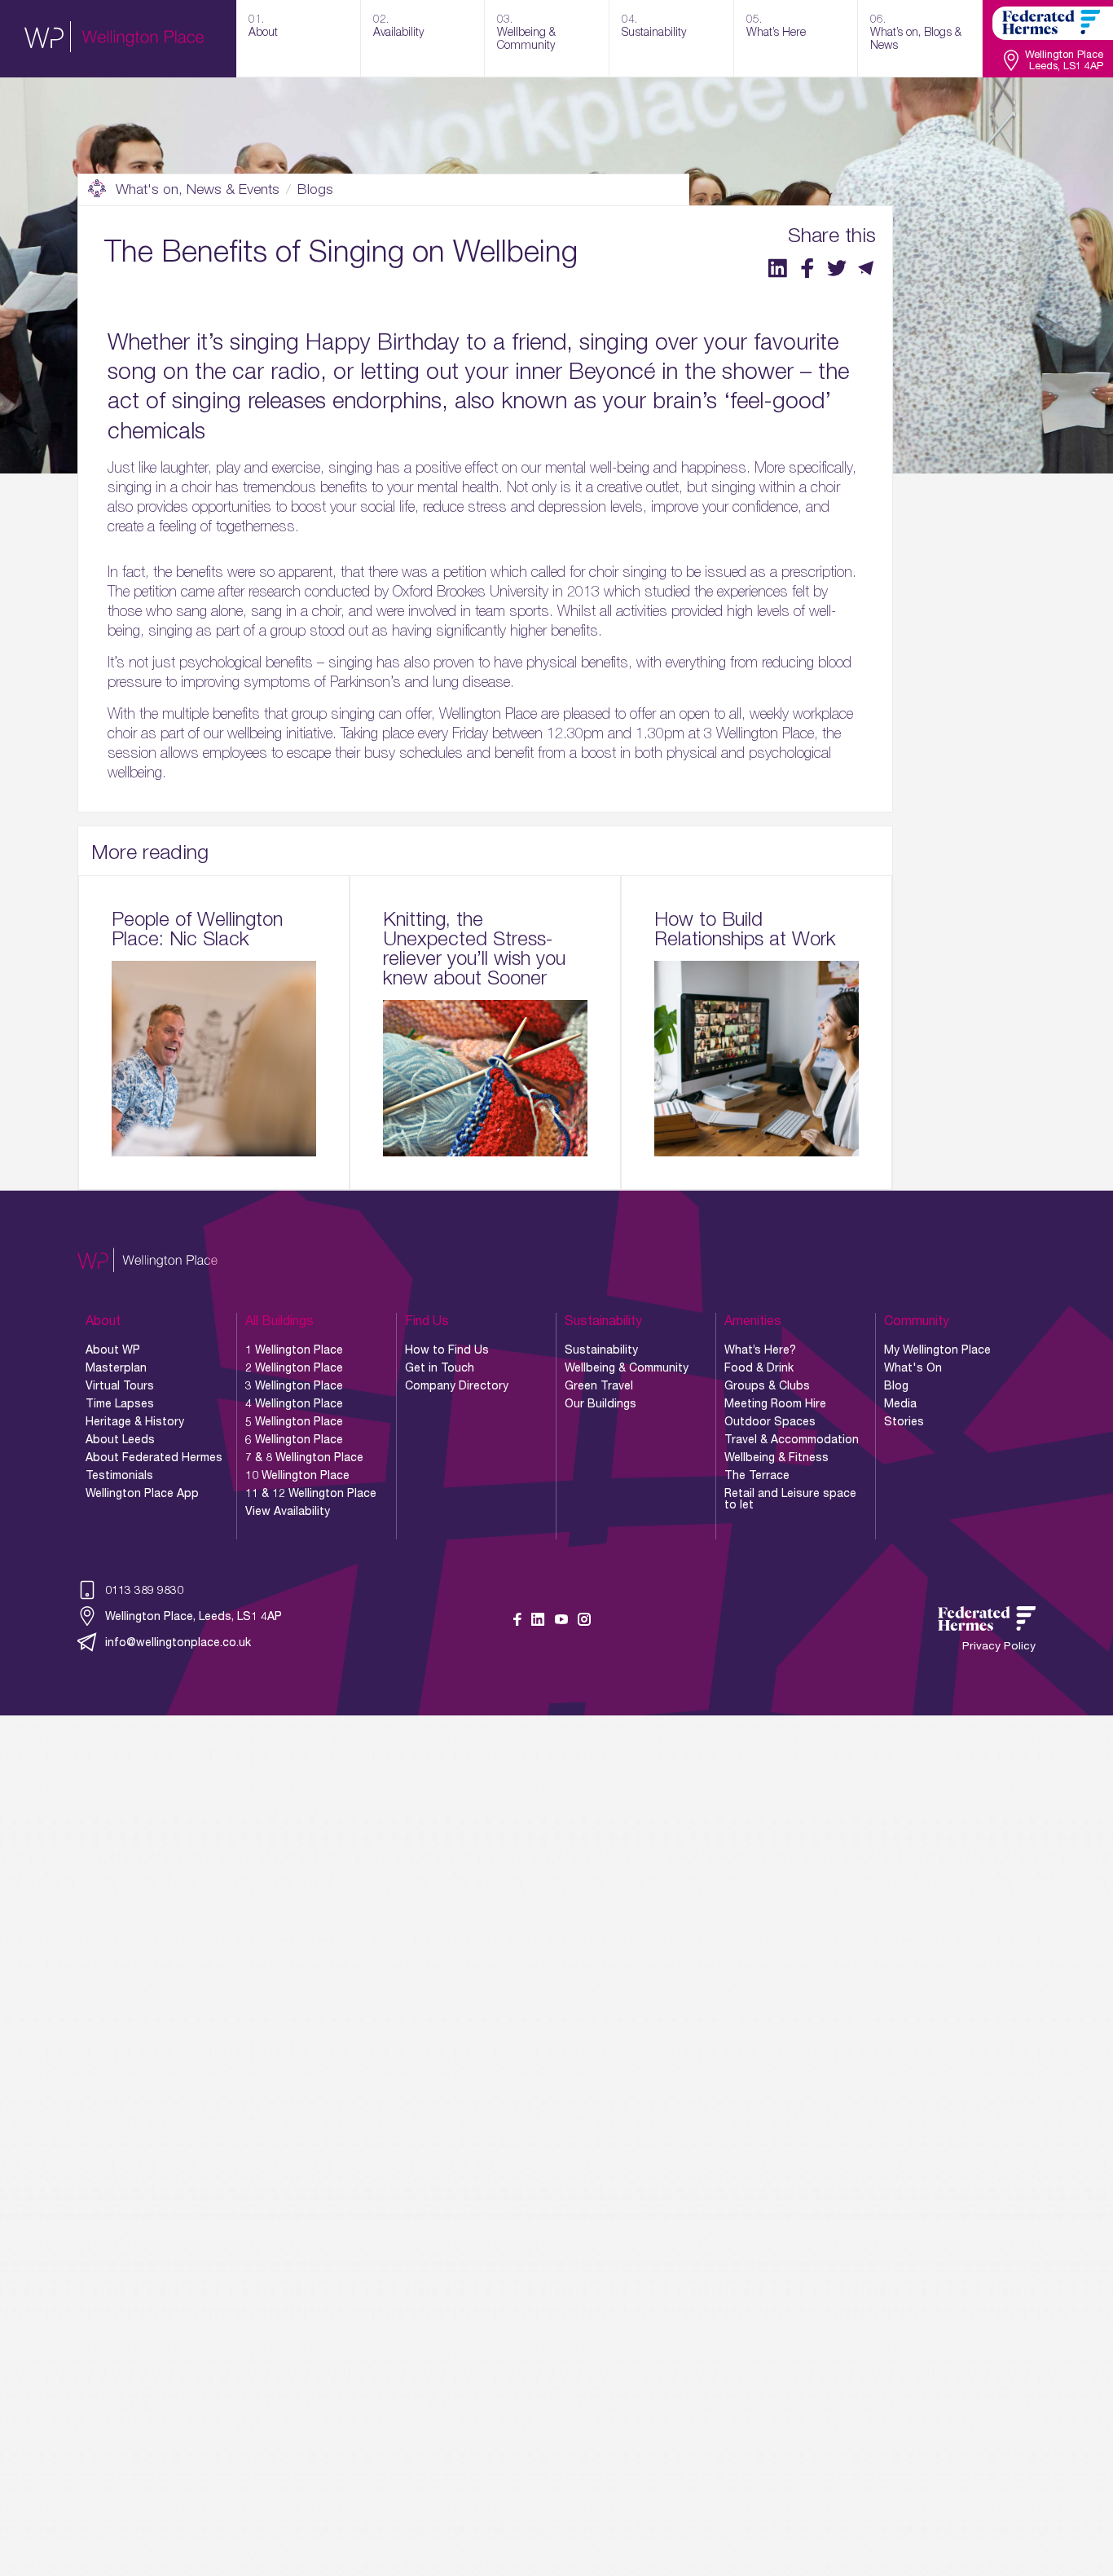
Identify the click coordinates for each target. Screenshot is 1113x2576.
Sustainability (601, 1350)
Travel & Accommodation (792, 1439)
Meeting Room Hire (775, 1403)
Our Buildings (600, 1403)
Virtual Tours (120, 1385)
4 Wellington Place (294, 1403)
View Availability (288, 1511)
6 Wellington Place (294, 1439)
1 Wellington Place (294, 1350)
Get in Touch (440, 1367)
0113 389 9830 (144, 1590)
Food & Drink (759, 1367)
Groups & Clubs (767, 1385)
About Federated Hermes (154, 1457)
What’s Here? (760, 1350)
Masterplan (116, 1367)
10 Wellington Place (297, 1475)
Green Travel (599, 1385)
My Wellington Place (937, 1350)
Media (900, 1403)
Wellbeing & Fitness (776, 1457)
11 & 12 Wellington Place (311, 1493)
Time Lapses (120, 1403)
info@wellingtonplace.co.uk (178, 1642)
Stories (904, 1421)
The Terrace (757, 1475)
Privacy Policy (999, 1646)
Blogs (315, 189)
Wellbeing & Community (627, 1367)
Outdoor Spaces (770, 1421)
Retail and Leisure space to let (790, 1499)
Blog (896, 1385)
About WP (113, 1350)
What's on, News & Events (198, 189)
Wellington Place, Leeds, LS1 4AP (194, 1616)
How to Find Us (447, 1350)
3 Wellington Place (294, 1385)
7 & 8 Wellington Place (304, 1457)
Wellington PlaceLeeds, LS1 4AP (1064, 61)
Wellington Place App (142, 1493)
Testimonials (119, 1475)
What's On (913, 1367)
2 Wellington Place (294, 1367)
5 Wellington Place (294, 1421)
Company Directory (457, 1385)
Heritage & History (135, 1421)
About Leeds (120, 1439)
